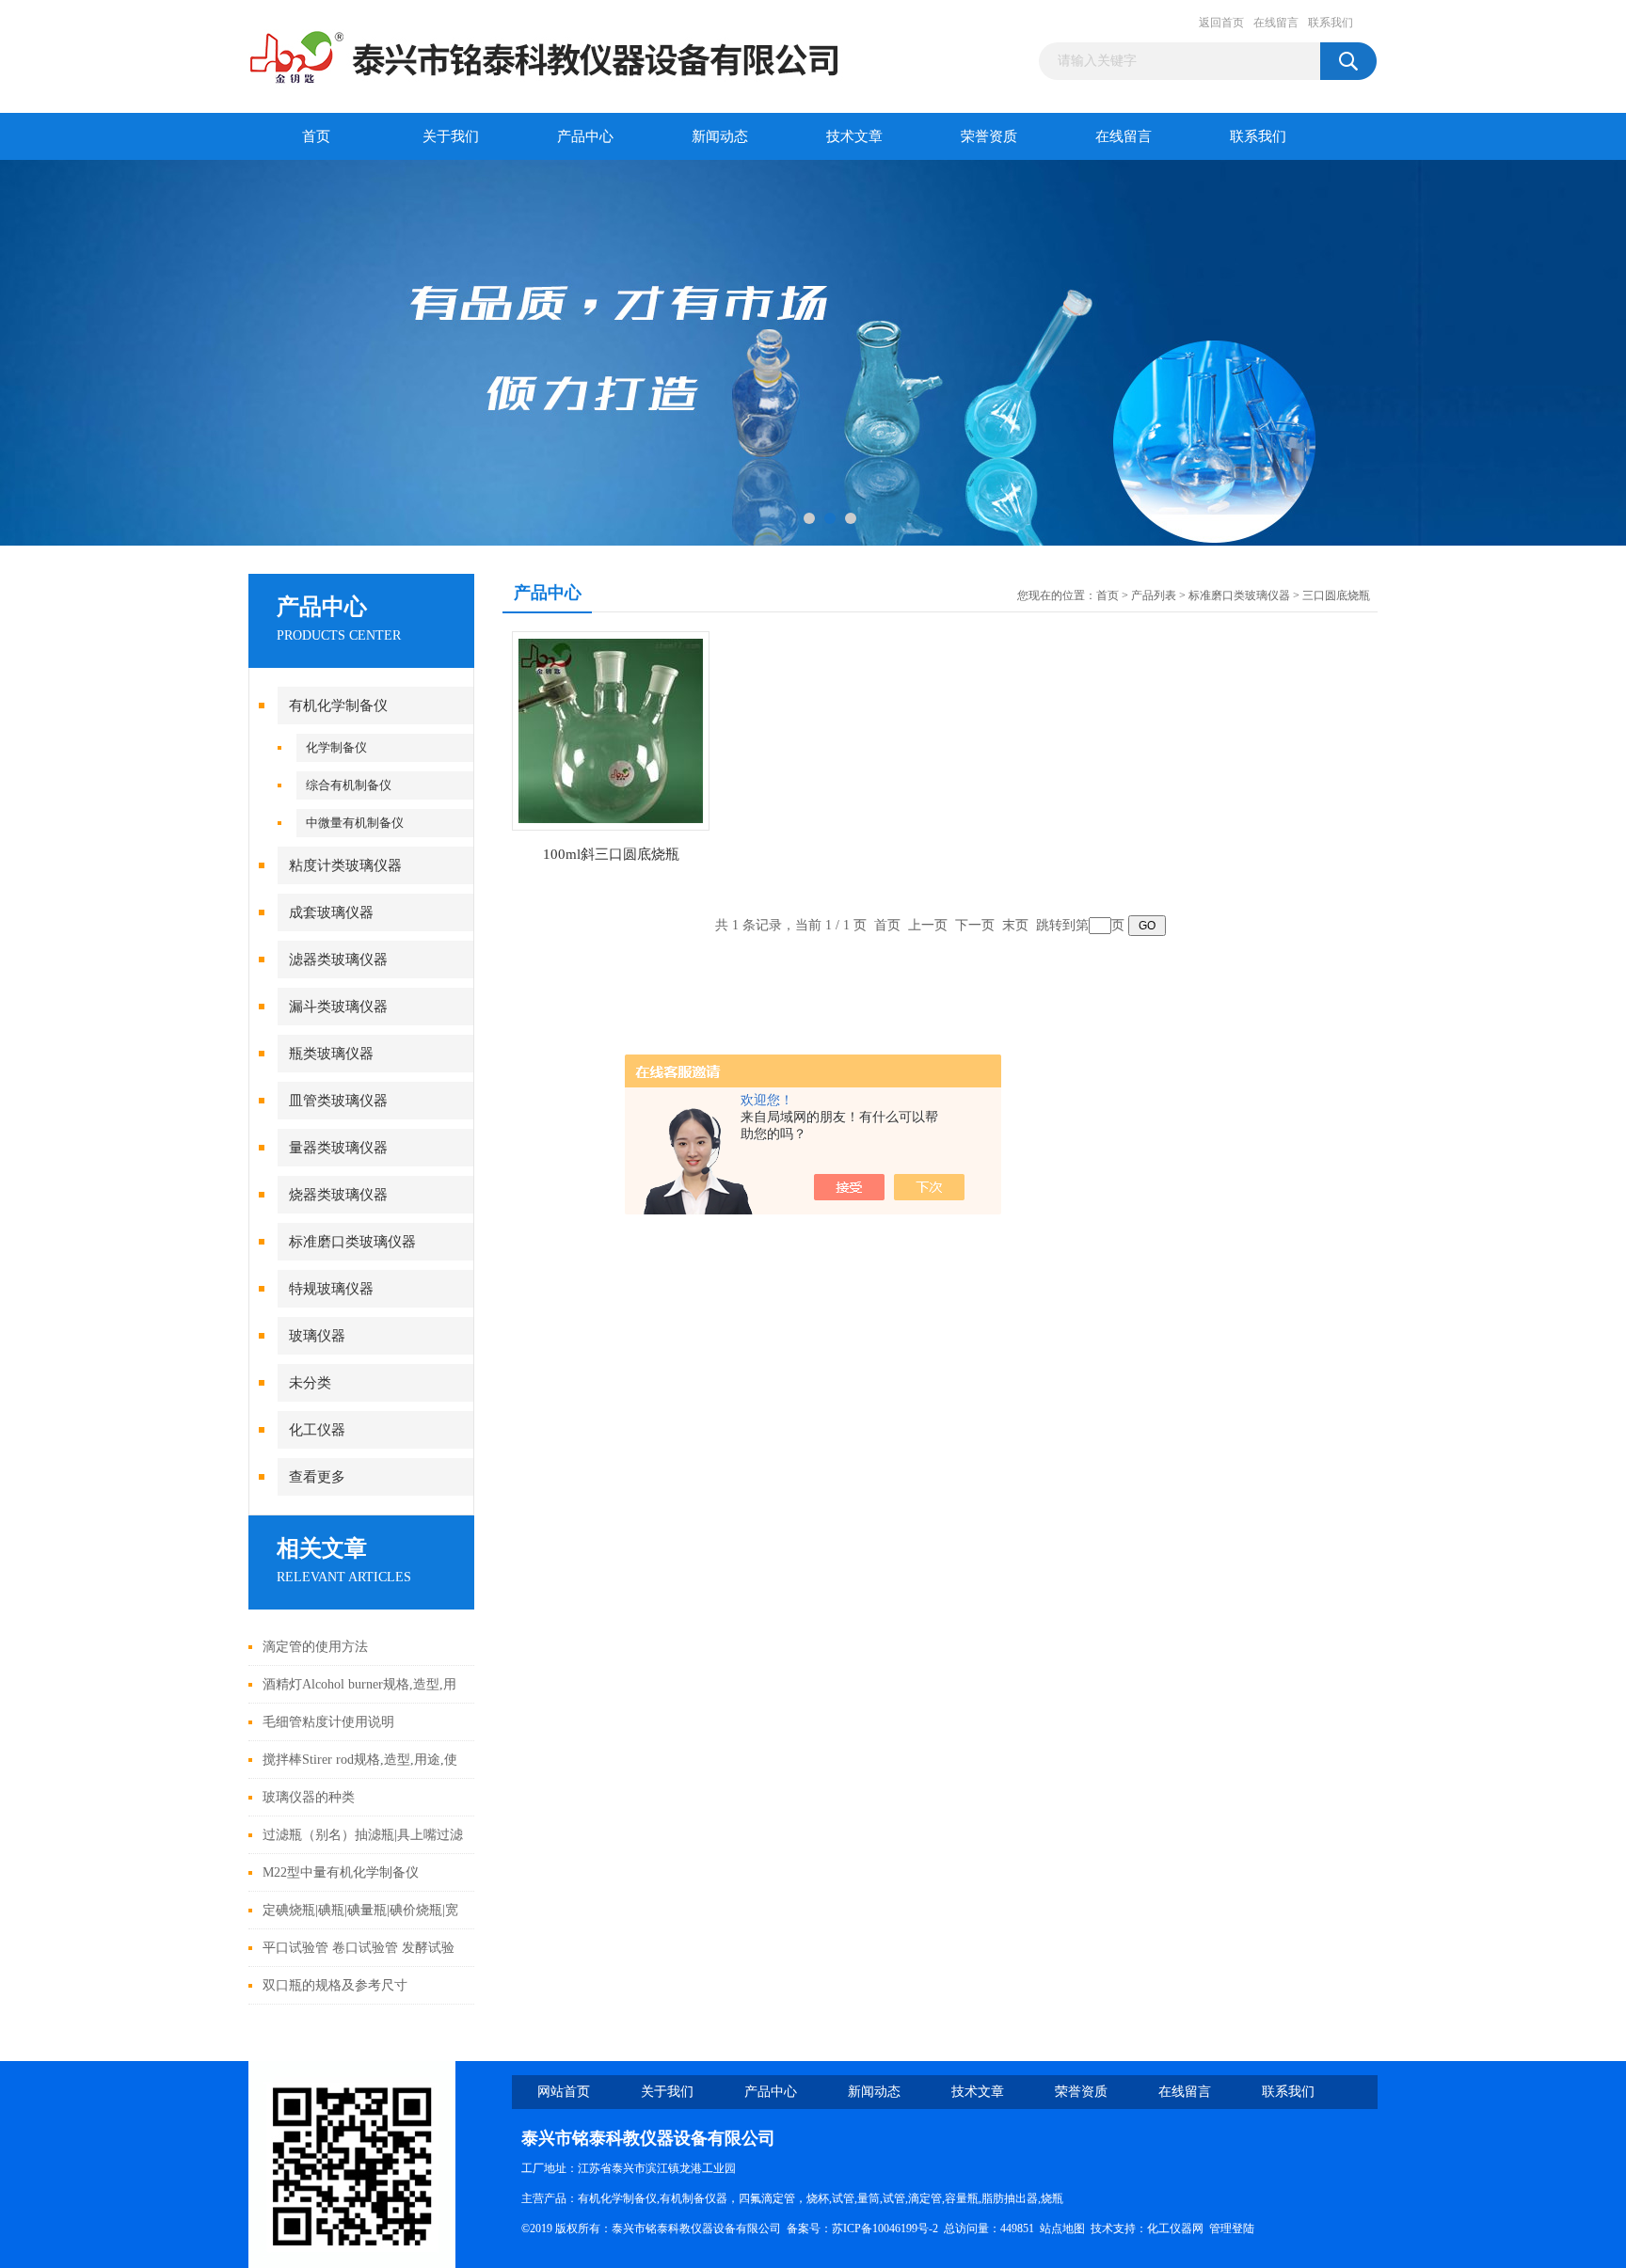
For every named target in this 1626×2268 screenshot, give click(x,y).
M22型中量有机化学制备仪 (341, 1872)
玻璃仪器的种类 (309, 1797)
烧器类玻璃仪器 (338, 1195)
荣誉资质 (989, 136)
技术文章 (854, 136)
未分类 (310, 1383)
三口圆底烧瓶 (1336, 595)
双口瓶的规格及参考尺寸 (335, 1985)
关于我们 (451, 136)
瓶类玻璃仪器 (331, 1054)
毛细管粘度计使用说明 (328, 1722)
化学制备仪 (336, 747)
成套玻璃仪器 (331, 912)
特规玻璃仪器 (331, 1289)
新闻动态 (720, 136)
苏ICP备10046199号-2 (885, 2228)
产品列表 (1154, 595)
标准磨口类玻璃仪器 (352, 1242)
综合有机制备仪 (349, 785)
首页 (316, 136)
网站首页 (564, 2092)
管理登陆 (1232, 2228)
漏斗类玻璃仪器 (338, 1007)
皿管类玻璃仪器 (338, 1101)
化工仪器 (317, 1430)
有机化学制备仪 (338, 706)
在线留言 (1276, 23)
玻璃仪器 (317, 1336)
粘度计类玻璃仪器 (345, 865)
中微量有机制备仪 (355, 823)
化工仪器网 (1175, 2228)
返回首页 (1221, 23)
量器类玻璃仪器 (338, 1148)
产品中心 (585, 136)
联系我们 (1331, 23)
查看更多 (317, 1477)
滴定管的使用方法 (315, 1647)
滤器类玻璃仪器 (338, 960)
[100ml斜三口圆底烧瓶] (611, 730)
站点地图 (1062, 2228)
